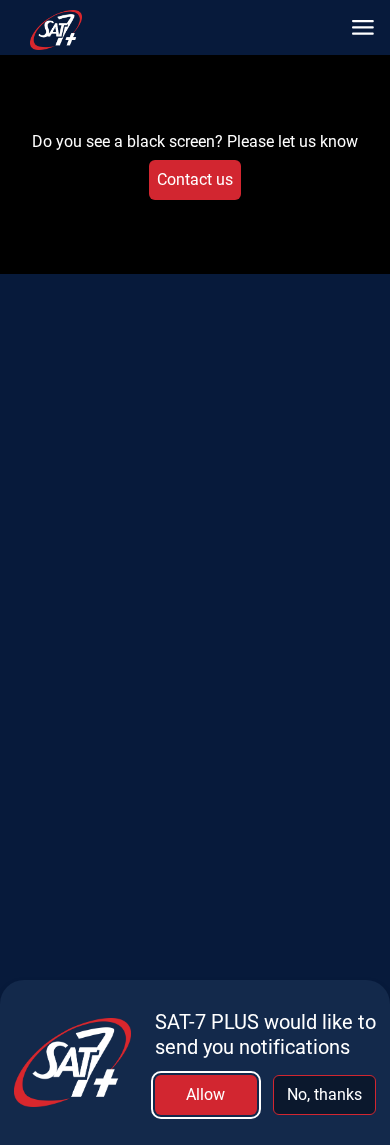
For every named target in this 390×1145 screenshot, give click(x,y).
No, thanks (324, 1094)
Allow (205, 1094)
